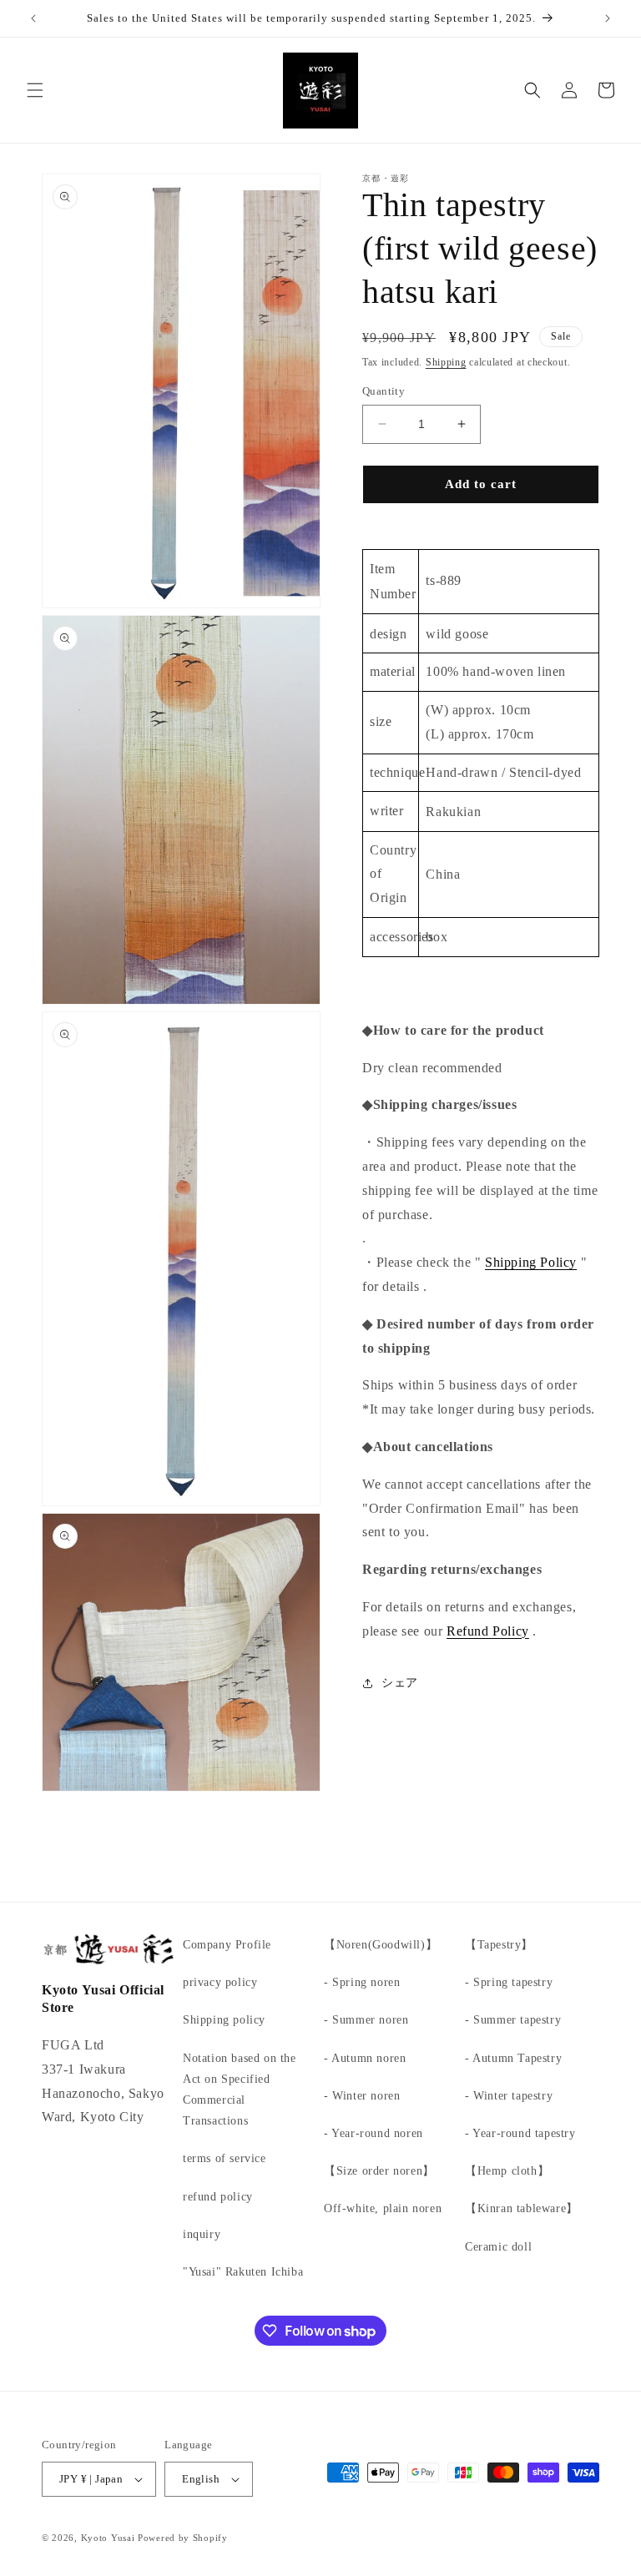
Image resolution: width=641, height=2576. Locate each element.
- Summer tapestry (513, 2020)
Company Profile (227, 1945)
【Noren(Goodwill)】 (381, 1945)
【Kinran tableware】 (522, 2208)
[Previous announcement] (33, 18)
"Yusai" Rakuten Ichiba (243, 2272)
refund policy (218, 2197)
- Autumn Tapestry (513, 2058)
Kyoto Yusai (108, 2538)
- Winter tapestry (509, 2096)
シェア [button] (400, 1683)
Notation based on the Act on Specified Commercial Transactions (240, 2090)
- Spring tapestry (509, 1982)
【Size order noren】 (379, 2171)
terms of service (225, 2158)
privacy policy (220, 1982)
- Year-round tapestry (520, 2133)
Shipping (446, 362)
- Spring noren (362, 1982)
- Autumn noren (365, 2058)
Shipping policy (224, 2020)
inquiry (202, 2234)
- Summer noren (366, 2020)
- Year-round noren (373, 2133)
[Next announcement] (608, 18)
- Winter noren (362, 2096)
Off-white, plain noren (383, 2208)
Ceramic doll (498, 2247)
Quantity (384, 391)
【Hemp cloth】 (507, 2171)
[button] (35, 90)
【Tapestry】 (499, 1945)
